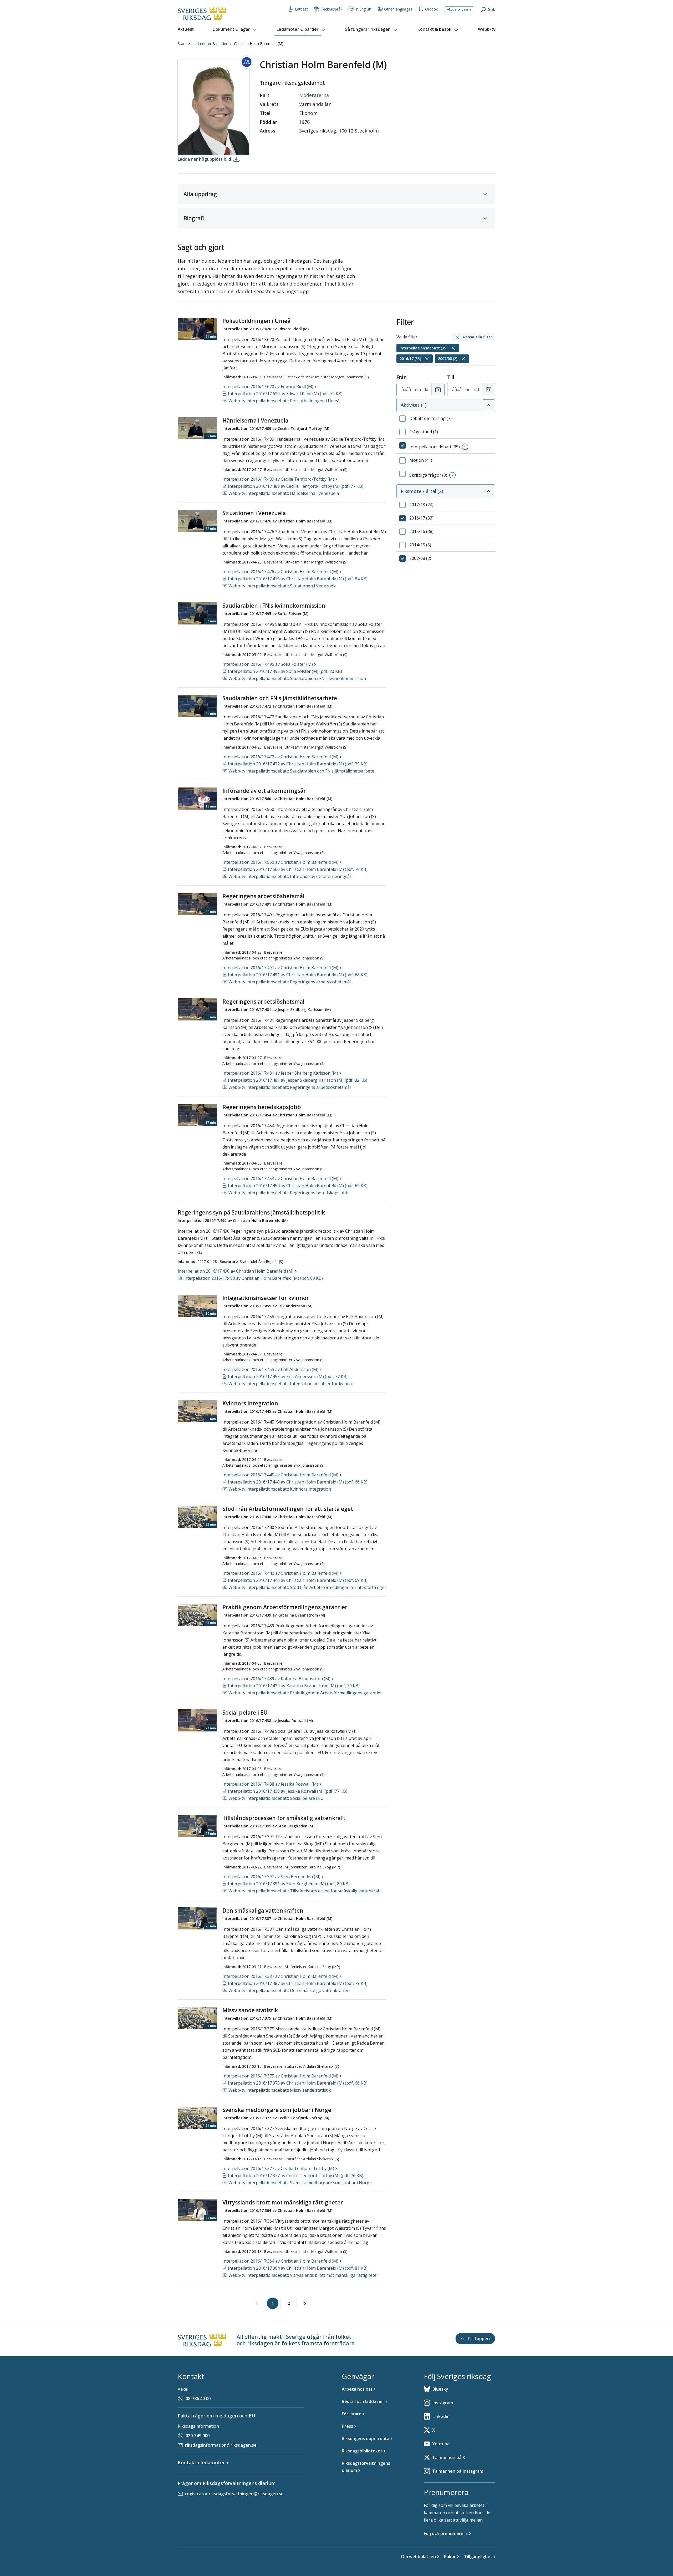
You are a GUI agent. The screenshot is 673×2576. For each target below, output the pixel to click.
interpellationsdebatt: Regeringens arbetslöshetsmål (290, 982)
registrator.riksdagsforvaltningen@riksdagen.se (234, 2494)
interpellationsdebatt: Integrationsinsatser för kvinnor (291, 1384)
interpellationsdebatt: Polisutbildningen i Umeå (284, 401)
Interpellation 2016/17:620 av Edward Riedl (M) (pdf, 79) (285, 394)
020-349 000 (198, 2436)
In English (363, 9)
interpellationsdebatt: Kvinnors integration (280, 1489)
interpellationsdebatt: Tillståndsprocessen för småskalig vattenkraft (305, 1891)
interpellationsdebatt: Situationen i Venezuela (282, 586)
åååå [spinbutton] (406, 389)
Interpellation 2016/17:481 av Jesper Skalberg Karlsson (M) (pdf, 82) (298, 1080)
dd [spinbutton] (426, 389)
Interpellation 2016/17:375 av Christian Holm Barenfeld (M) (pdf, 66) (298, 2083)
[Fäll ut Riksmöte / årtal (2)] (488, 491)
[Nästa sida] (305, 2303)
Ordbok (431, 9)
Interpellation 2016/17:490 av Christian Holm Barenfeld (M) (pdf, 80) (253, 1278)
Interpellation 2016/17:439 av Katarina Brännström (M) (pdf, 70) (294, 1686)
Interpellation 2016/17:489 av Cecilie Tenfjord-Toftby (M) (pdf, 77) (296, 486)
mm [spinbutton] (417, 389)
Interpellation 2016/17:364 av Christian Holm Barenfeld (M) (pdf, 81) (298, 2268)
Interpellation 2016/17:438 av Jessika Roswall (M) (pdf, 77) (288, 1791)
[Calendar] (438, 390)
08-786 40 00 (198, 2399)
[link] (257, 2304)
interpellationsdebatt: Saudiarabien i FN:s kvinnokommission (297, 678)
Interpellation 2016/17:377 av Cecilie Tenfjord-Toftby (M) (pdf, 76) (296, 2176)
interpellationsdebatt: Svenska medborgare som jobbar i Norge (300, 2183)
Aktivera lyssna (459, 9)
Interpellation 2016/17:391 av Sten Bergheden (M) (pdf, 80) (289, 1884)
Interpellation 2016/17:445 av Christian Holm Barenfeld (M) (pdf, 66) (298, 1482)
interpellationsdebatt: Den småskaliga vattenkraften (289, 1990)
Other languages (398, 9)
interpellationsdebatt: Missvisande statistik (280, 2090)
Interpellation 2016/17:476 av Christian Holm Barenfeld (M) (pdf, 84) (298, 579)
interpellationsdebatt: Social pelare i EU (276, 1798)
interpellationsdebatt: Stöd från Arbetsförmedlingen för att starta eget (307, 1587)
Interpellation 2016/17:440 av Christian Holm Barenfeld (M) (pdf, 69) (298, 1580)
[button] (235, 29)
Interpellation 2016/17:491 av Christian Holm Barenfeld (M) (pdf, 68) (298, 975)
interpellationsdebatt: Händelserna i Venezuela (284, 493)
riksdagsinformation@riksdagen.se (221, 2445)
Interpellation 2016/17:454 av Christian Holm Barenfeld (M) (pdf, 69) (298, 1186)
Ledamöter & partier (210, 44)
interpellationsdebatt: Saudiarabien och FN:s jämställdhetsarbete (301, 771)
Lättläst (301, 9)
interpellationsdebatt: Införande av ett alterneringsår (290, 876)
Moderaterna (314, 95)
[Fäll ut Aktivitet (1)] (488, 405)
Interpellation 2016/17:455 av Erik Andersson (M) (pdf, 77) (288, 1376)
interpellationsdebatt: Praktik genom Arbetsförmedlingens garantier (305, 1693)
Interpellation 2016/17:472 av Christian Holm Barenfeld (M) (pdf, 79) (298, 764)
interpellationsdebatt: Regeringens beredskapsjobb (288, 1193)
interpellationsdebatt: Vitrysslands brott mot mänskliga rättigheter (303, 2275)
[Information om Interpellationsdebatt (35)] (465, 447)
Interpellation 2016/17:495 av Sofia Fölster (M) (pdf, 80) (285, 671)
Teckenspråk (332, 9)
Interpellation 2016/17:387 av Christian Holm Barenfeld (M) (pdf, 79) (298, 1983)
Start (182, 44)
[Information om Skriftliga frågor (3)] (452, 475)
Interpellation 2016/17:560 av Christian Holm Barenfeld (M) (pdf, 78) (298, 869)
